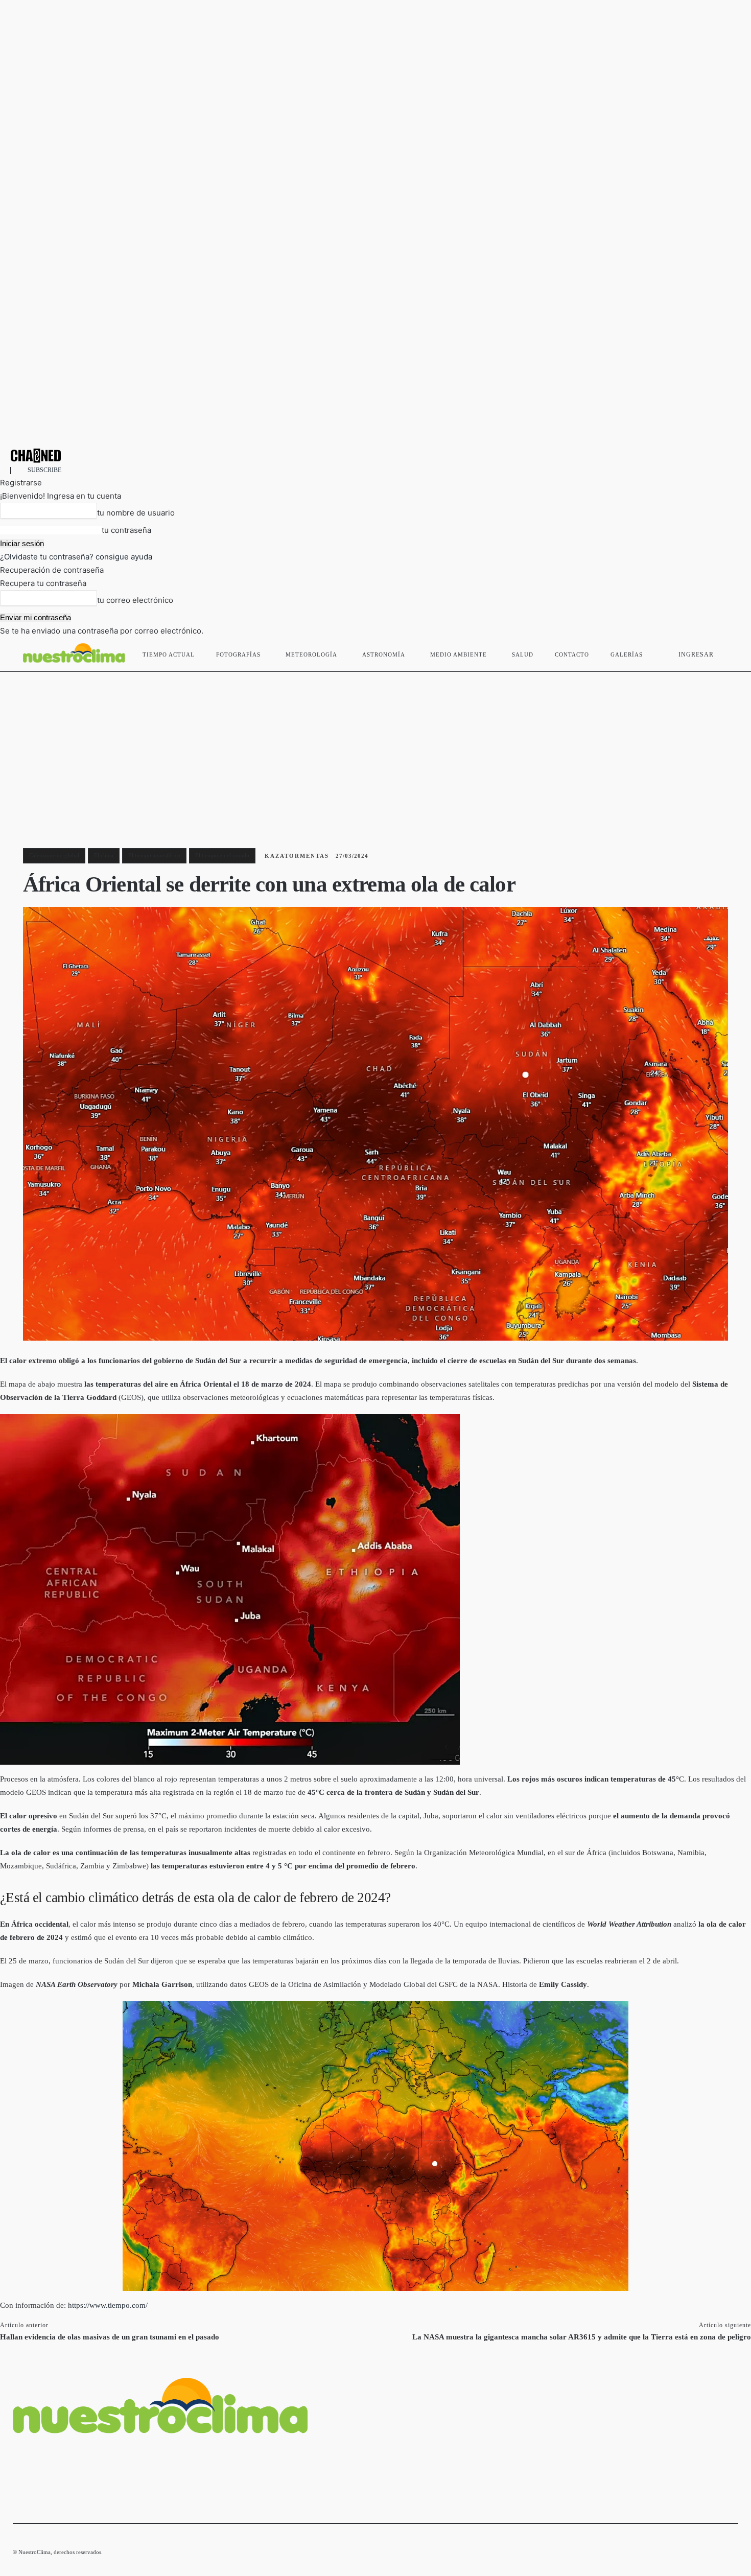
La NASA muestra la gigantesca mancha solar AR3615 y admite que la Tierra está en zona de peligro (582, 2337)
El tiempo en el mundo (222, 855)
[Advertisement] (375, 748)
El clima (104, 855)
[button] (726, 652)
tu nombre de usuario (136, 513)
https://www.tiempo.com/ (108, 2305)
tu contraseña (126, 530)
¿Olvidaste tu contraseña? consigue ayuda (76, 557)
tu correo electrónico (135, 600)
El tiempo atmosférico (154, 855)
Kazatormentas (297, 856)
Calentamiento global (54, 855)
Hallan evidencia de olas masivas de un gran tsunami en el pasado (110, 2337)
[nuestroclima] (375, 455)
